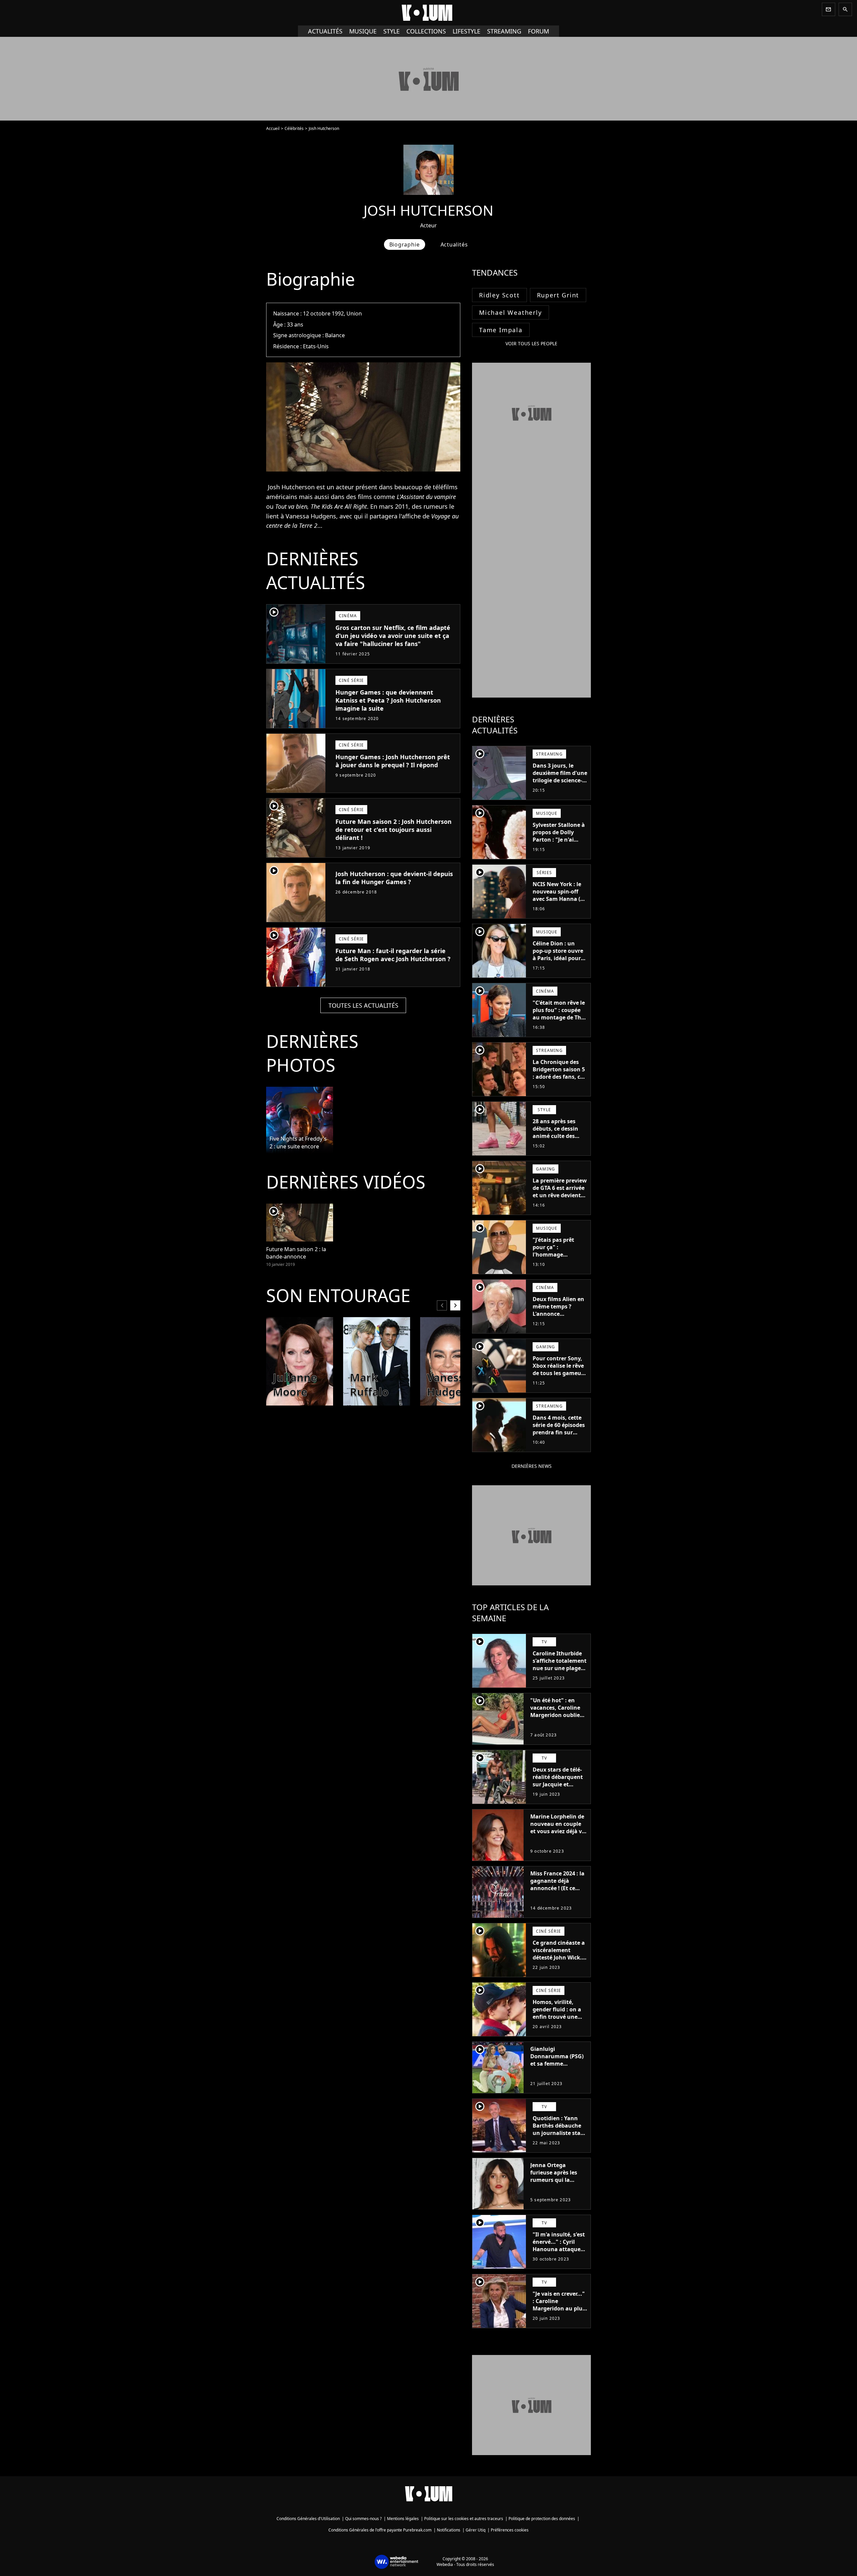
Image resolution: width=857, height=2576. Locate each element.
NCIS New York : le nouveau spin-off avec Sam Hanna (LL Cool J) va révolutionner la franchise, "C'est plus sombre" (559, 906)
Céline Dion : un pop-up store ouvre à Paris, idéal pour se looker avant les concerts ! (558, 958)
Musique (363, 31)
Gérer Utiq (476, 2530)
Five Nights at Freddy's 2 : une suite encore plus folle (298, 1143)
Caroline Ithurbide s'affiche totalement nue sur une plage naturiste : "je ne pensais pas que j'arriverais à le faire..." (560, 1675)
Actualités (325, 31)
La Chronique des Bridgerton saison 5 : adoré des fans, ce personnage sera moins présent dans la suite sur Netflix (559, 1080)
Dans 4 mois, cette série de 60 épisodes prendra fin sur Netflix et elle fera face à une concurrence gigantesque (559, 1440)
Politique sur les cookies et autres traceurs (464, 2519)
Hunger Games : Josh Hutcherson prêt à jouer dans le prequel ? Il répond (393, 761)
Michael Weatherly (511, 312)
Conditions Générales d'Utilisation (308, 2519)
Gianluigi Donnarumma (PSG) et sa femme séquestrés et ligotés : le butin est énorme (558, 2064)
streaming (504, 31)
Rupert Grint (558, 295)
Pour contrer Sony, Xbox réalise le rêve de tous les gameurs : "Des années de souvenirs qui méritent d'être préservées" (559, 1380)
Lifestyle (466, 31)
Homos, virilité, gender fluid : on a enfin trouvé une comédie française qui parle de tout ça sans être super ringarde (559, 2024)
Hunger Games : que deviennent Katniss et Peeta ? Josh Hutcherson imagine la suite (388, 700)
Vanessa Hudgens (311, 516)
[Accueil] (428, 13)
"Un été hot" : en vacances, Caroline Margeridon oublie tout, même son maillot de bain (555, 1715)
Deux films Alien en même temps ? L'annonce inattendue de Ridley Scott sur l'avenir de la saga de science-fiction (558, 1321)
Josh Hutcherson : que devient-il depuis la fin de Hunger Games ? (394, 878)
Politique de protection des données (542, 2519)
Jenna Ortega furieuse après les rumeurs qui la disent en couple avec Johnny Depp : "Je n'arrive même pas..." (556, 2187)
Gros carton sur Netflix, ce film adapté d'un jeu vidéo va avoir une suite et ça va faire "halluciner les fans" (393, 636)
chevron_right (455, 1305)
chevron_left (442, 1305)
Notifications (449, 2530)
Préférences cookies (510, 2530)
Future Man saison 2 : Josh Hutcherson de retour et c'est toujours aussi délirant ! (394, 830)
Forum (538, 31)
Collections (426, 31)
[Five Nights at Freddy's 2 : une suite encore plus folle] (300, 1120)
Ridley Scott (499, 295)
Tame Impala (501, 330)
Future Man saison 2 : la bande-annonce (296, 1253)
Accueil (273, 128)
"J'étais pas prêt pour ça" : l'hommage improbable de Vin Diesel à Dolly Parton (557, 1258)
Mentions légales (403, 2519)
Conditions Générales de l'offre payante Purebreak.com (380, 2530)
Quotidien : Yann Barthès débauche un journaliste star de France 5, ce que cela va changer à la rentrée (559, 2137)
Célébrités (294, 128)
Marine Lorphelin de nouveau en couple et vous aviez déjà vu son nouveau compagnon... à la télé (558, 1835)
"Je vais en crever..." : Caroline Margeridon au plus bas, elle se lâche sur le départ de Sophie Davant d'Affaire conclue (560, 2316)
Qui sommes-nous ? (363, 2519)
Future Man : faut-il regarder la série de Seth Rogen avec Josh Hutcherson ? (393, 955)
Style (392, 31)
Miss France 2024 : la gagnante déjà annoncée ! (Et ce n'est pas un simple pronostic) (557, 1888)
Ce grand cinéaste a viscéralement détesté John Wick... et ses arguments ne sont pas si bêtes (560, 1957)
